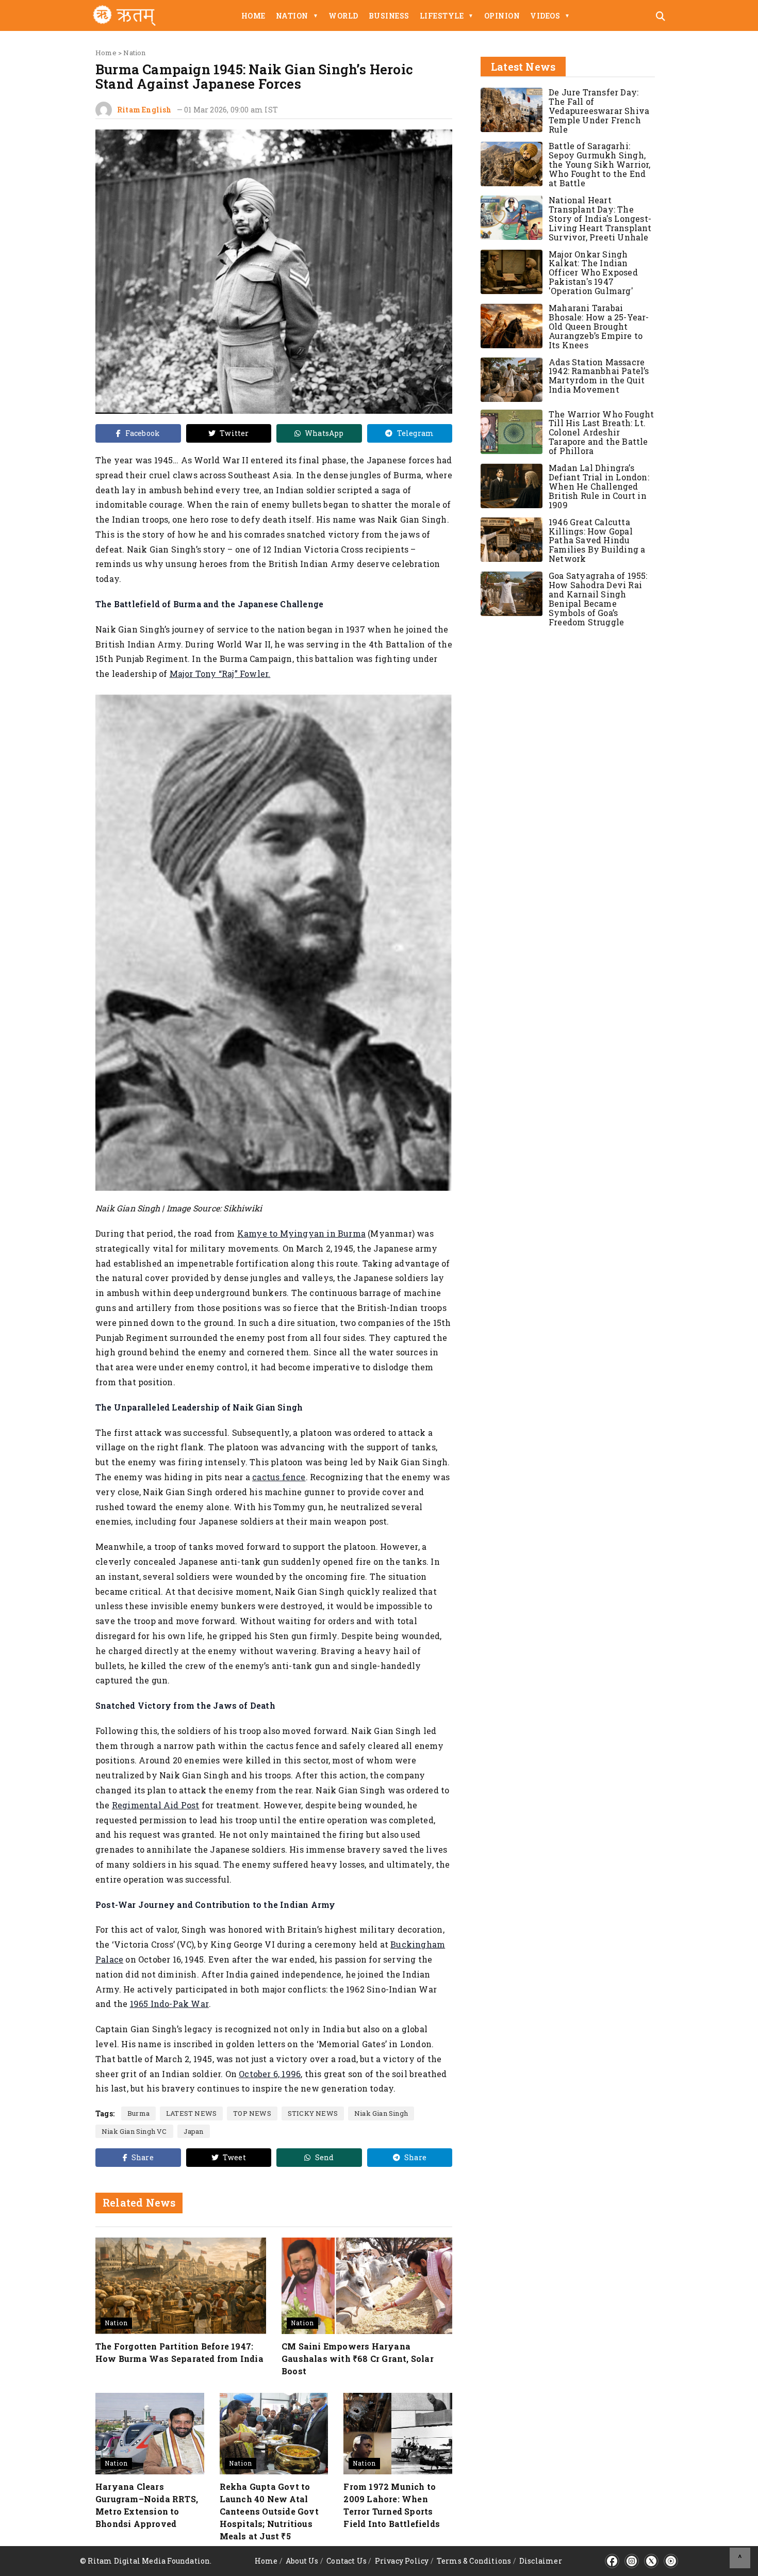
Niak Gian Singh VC (134, 2131)
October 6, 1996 (270, 2074)
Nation (297, 16)
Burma (138, 2113)
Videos (550, 16)
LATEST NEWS (191, 2113)
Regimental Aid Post (156, 1805)
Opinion (502, 16)
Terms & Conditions (474, 2561)
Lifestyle (447, 16)
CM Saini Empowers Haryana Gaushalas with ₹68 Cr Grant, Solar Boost (358, 2359)
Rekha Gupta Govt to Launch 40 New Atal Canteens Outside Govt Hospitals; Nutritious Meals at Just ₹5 (269, 2511)
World (343, 16)
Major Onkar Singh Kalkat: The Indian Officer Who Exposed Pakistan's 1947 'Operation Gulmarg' (593, 273)
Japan (194, 2131)
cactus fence (279, 1477)
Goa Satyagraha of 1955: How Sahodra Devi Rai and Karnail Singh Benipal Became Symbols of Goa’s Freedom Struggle (598, 599)
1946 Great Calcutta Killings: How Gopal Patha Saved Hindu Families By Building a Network (597, 540)
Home (253, 16)
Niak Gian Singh (381, 2113)
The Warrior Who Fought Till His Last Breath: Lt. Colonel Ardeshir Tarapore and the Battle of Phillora (601, 433)
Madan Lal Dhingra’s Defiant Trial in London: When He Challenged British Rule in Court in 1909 (599, 487)
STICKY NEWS (313, 2113)
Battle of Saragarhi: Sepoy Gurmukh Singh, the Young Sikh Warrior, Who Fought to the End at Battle (600, 165)
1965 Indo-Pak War (169, 2004)
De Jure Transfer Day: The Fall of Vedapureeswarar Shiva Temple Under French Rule (599, 111)
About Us (302, 2561)
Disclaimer (541, 2561)
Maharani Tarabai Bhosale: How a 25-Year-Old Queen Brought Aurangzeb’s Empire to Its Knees (599, 327)
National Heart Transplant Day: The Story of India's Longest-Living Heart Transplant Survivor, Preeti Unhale (600, 218)
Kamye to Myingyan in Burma (301, 1233)
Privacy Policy (402, 2561)
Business (389, 16)
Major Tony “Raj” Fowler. (220, 674)
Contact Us (347, 2561)
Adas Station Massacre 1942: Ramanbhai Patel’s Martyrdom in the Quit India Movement (599, 376)
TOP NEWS (252, 2113)
